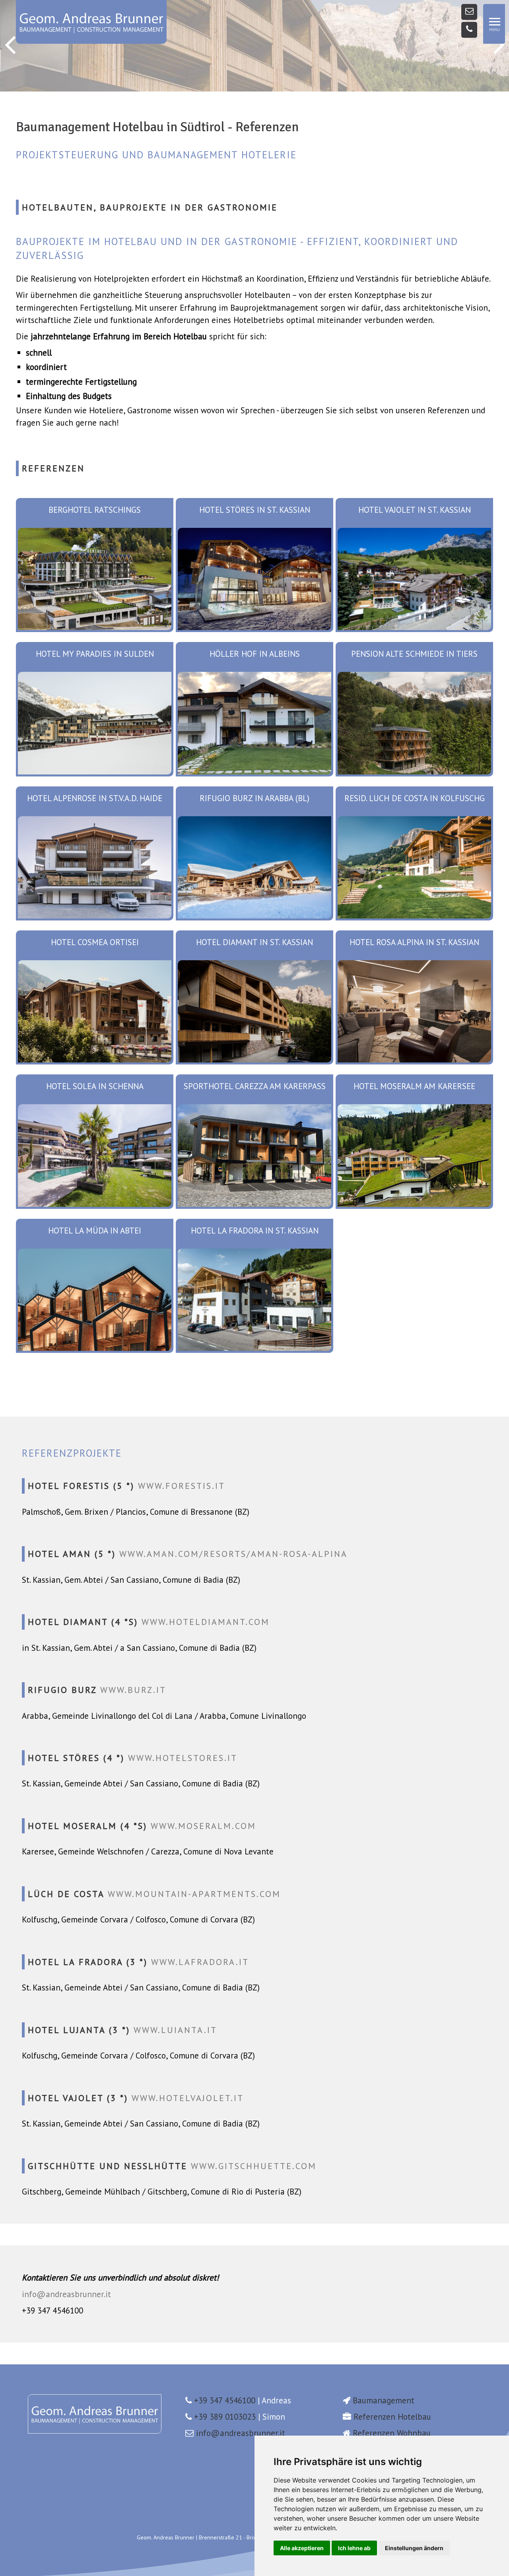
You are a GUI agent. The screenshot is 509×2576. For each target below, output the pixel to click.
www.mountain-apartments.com (194, 1894)
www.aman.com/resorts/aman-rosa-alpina (233, 1554)
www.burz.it (133, 1690)
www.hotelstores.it (183, 1758)
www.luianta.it (175, 2030)
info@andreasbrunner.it (66, 2294)
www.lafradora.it (200, 1962)
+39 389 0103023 (225, 2417)
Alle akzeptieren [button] (302, 2548)
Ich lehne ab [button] (354, 2548)
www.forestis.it (182, 1486)
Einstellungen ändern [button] (414, 2548)
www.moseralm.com (203, 1826)
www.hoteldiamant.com (206, 1622)
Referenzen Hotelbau (392, 2417)
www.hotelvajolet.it (188, 2098)
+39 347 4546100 (225, 2400)
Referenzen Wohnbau (392, 2433)
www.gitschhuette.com (254, 2166)
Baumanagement (384, 2400)
